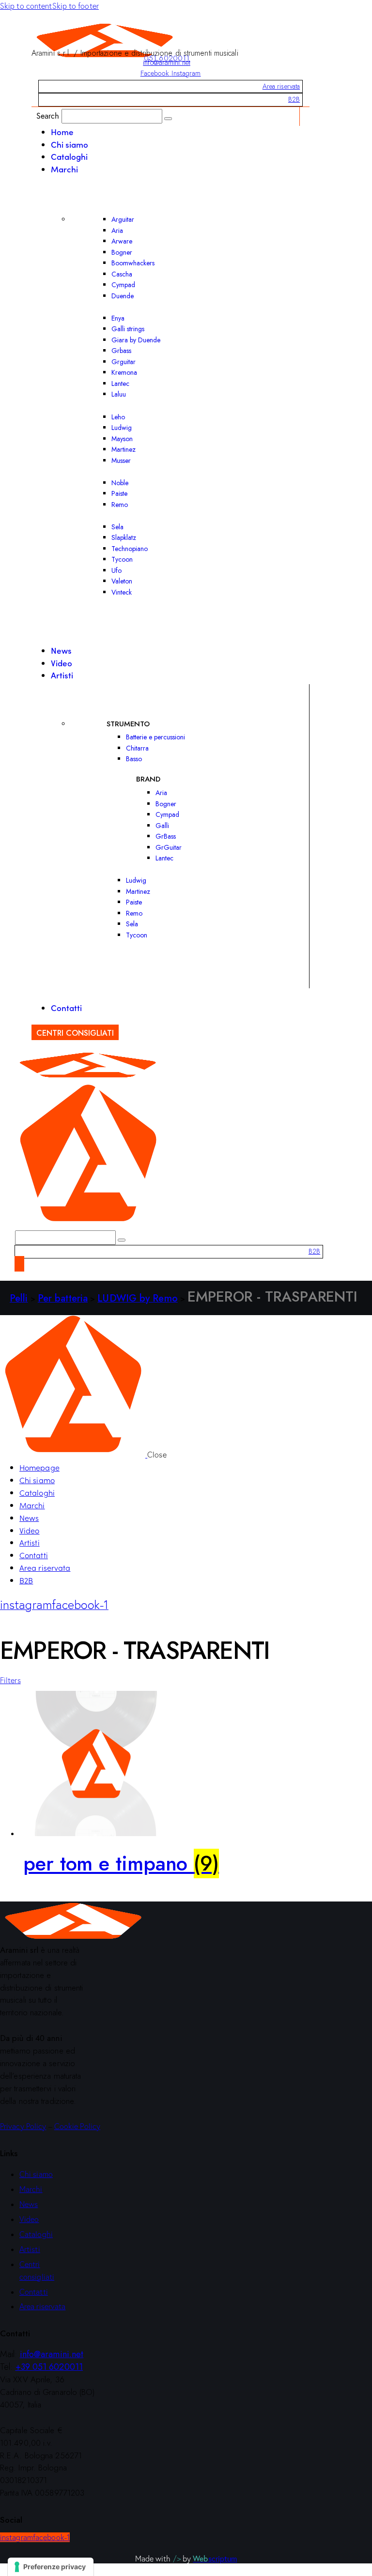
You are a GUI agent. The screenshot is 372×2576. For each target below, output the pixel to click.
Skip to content (26, 6)
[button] (10, 1680)
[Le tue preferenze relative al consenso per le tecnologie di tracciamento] (51, 2567)
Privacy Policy (23, 2126)
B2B (294, 99)
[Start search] (168, 119)
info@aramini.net (167, 62)
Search (48, 115)
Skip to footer (76, 6)
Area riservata (281, 86)
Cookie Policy (77, 2126)
